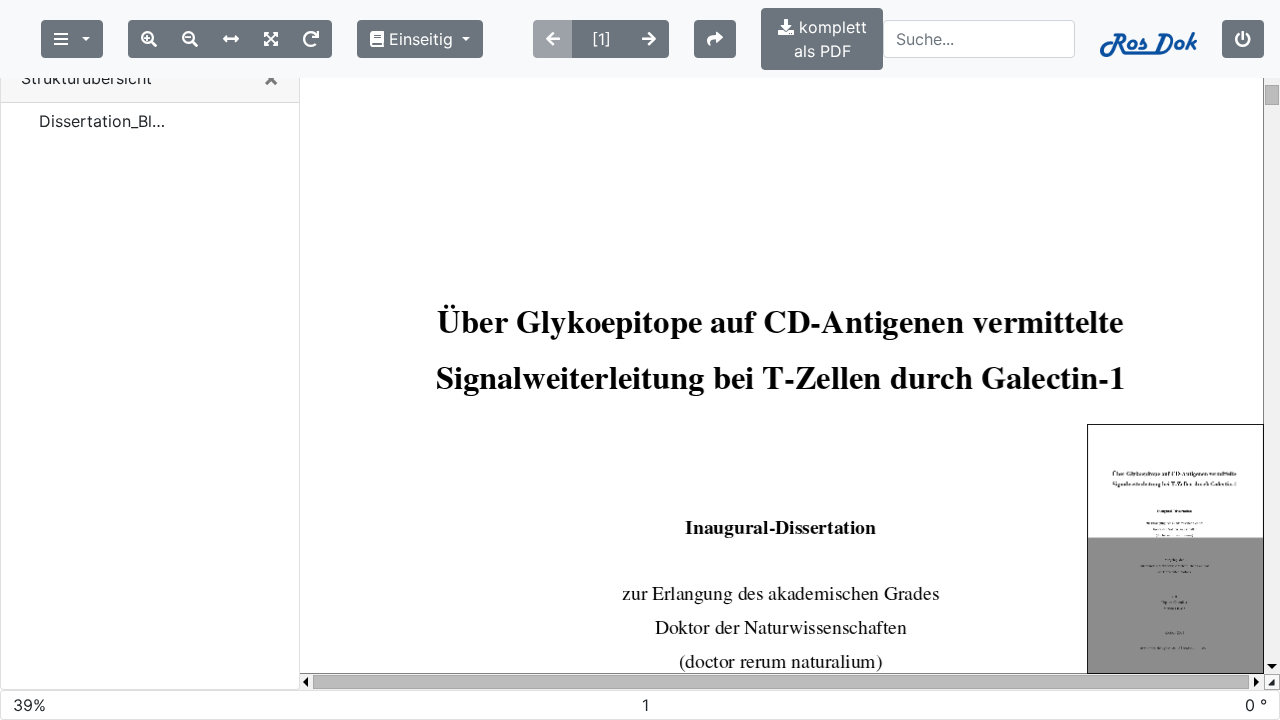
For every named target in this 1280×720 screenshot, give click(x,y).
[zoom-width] (231, 39)
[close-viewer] (1243, 39)
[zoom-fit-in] (271, 39)
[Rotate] (311, 39)
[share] (715, 39)
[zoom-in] (149, 39)
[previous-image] (553, 39)
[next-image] (649, 39)
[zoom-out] (190, 39)
